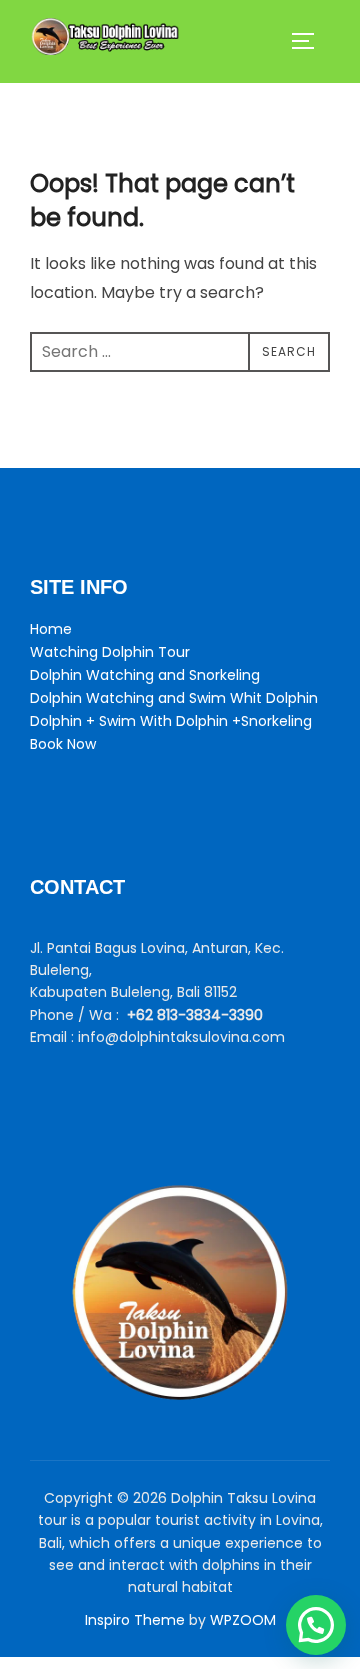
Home (51, 629)
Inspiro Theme (135, 1620)
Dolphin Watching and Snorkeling (145, 675)
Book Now (63, 744)
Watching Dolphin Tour (110, 652)
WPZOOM (243, 1620)
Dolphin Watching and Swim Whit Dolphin (174, 698)
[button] (316, 1625)
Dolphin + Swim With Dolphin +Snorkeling (171, 721)
